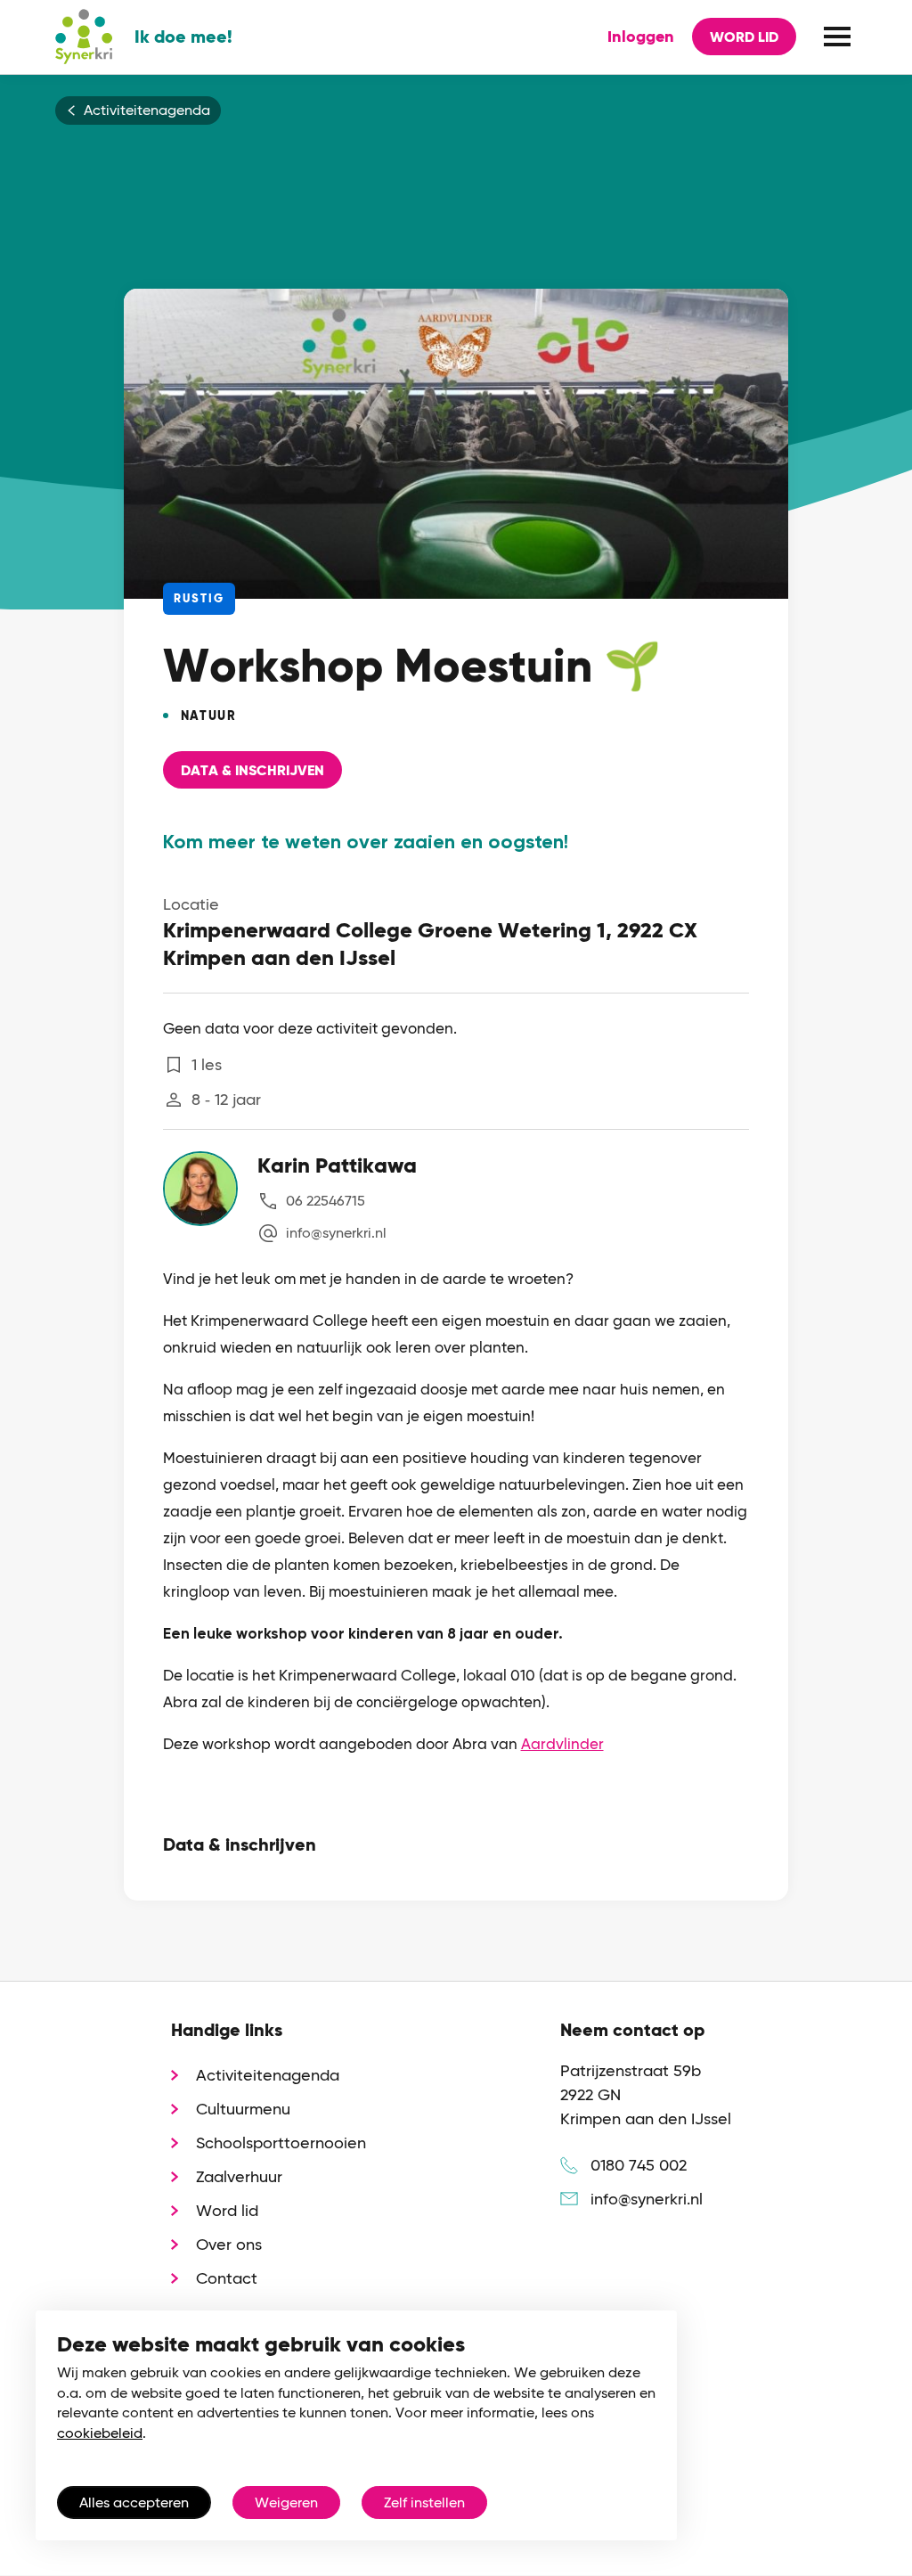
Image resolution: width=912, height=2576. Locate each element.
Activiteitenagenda (147, 110)
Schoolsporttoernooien (281, 2143)
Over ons (229, 2244)
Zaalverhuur (239, 2176)
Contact (227, 2278)
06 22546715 (326, 1201)
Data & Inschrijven (252, 770)
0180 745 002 (639, 2165)
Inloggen (641, 37)
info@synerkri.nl (336, 1233)
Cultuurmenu (243, 2109)
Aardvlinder (562, 1744)
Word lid (744, 37)
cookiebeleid (100, 2433)
